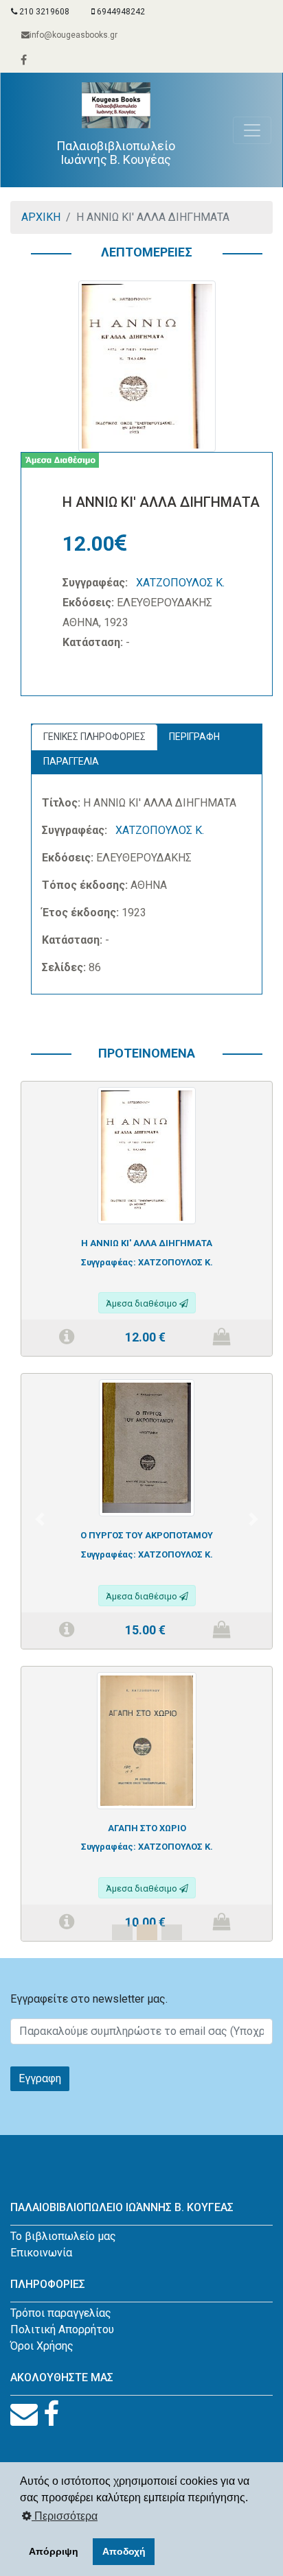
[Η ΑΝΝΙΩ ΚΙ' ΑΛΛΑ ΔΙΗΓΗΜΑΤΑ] (146, 1155)
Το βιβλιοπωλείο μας (63, 2236)
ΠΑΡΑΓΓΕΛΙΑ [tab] (71, 761)
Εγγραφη (40, 2078)
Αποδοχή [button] (124, 2551)
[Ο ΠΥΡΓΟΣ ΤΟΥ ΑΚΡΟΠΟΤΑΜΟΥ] (146, 1447)
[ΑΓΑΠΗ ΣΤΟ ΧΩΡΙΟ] (147, 1740)
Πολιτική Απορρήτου (62, 2329)
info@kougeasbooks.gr (73, 35)
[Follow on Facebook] (51, 2414)
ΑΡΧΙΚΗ (41, 217)
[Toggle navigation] (252, 130)
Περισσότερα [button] (65, 2516)
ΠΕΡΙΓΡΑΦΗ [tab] (194, 737)
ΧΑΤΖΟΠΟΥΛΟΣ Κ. (180, 583)
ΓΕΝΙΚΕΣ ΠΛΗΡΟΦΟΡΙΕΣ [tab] (94, 737)
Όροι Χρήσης (42, 2346)
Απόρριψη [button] (54, 2551)
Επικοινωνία (41, 2253)
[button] (39, 1519)
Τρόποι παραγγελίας (61, 2313)
